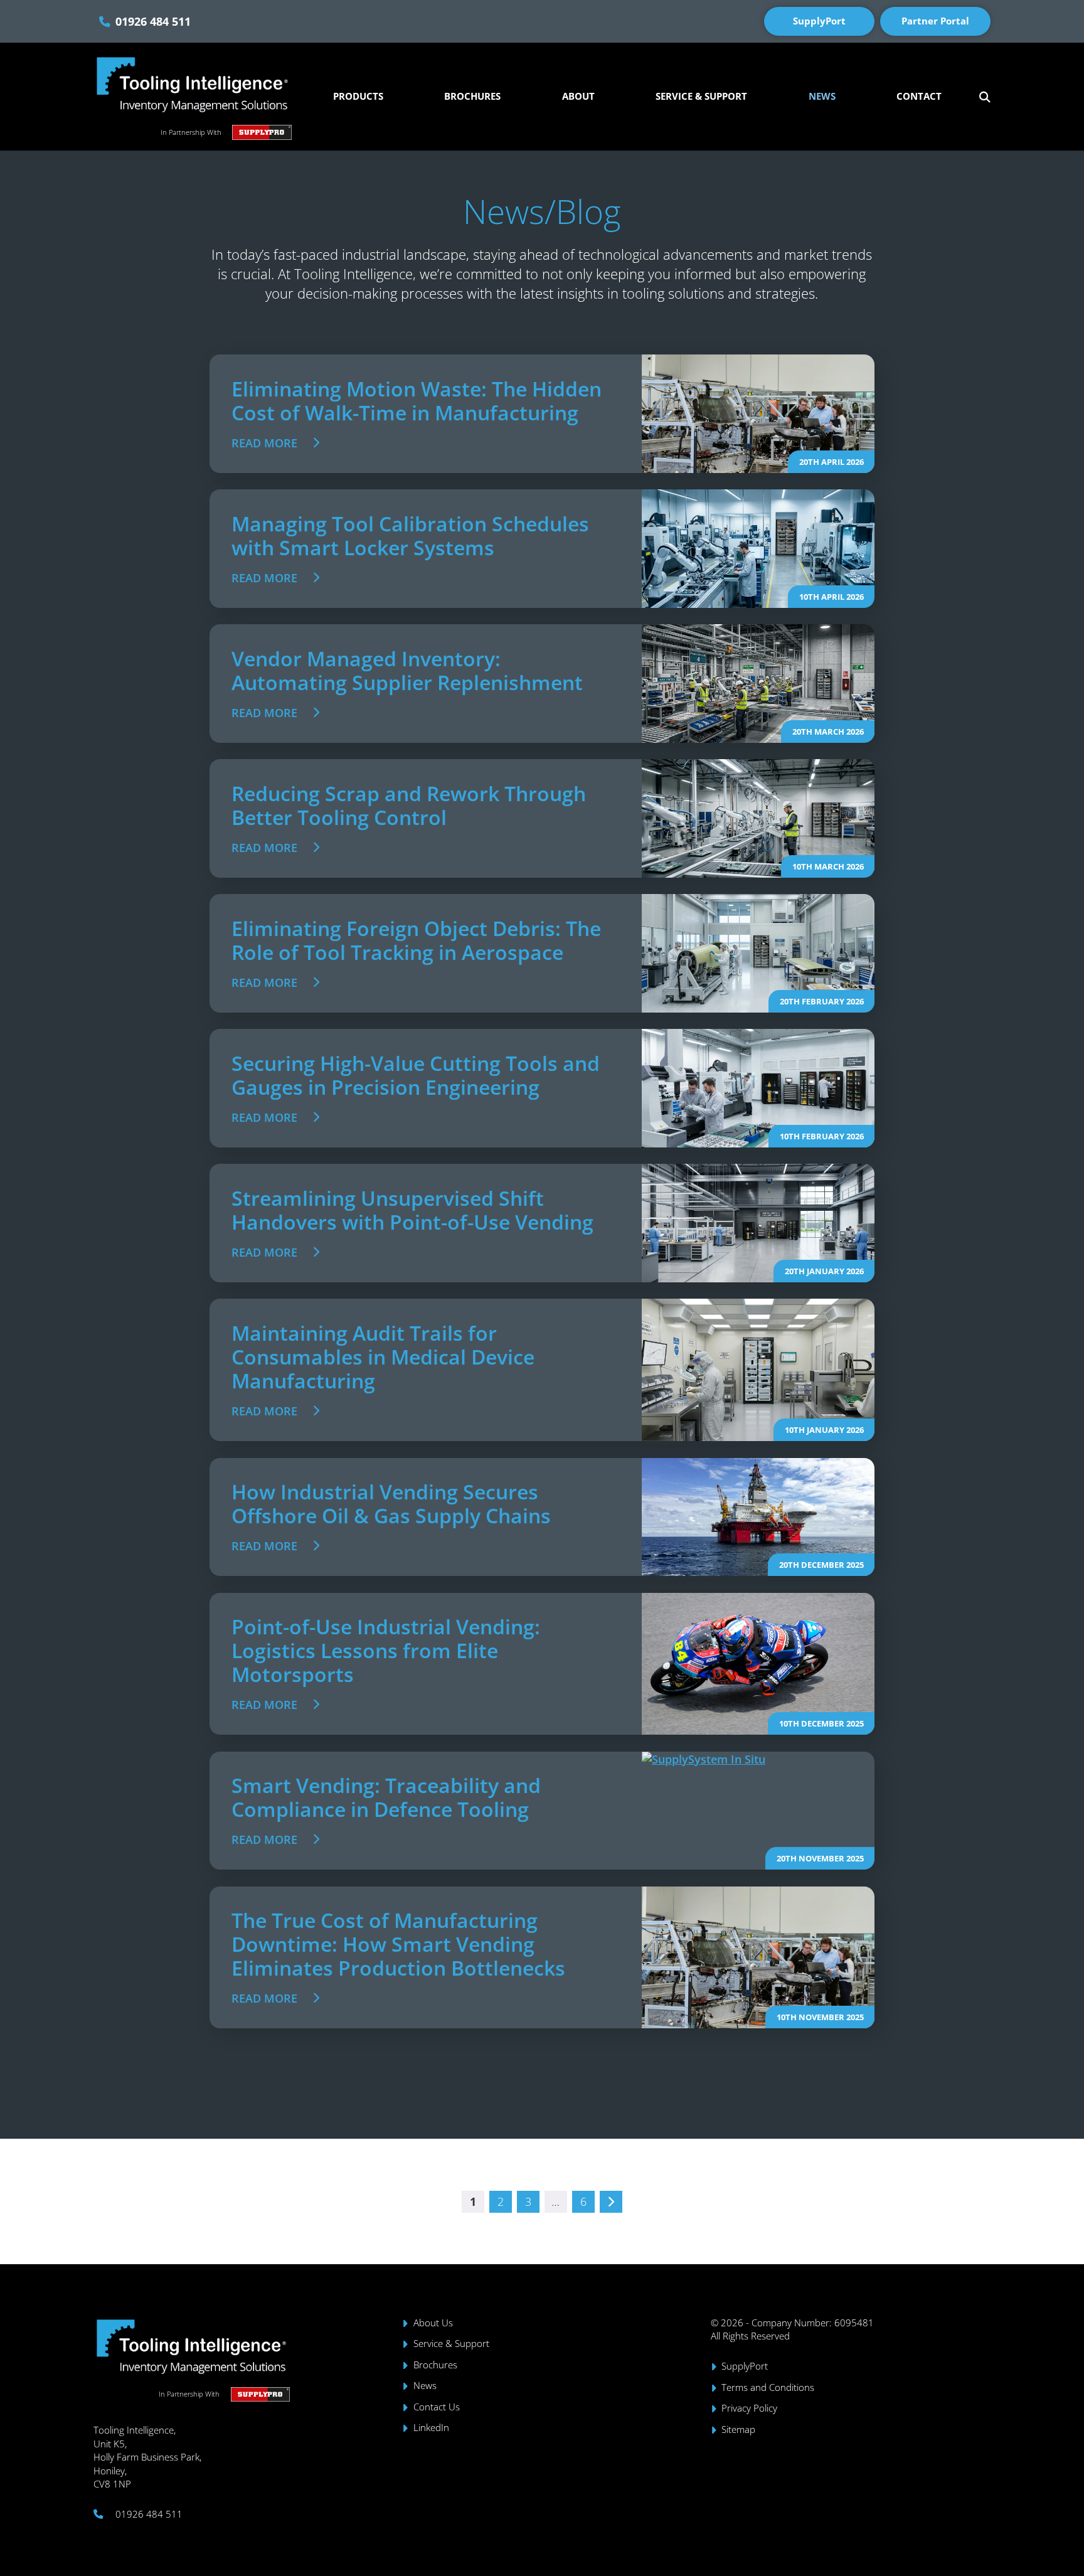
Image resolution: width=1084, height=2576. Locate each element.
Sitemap (738, 2430)
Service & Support (701, 96)
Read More (264, 443)
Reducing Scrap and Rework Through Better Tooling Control (409, 805)
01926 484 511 (153, 21)
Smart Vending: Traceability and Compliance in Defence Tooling (386, 1797)
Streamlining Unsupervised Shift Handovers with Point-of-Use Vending (412, 1210)
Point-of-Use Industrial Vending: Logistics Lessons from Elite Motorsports (386, 1650)
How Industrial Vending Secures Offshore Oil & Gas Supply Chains (391, 1504)
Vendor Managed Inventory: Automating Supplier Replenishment (407, 670)
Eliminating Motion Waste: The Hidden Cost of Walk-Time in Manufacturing (417, 401)
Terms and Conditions (768, 2387)
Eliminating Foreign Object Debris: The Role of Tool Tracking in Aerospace (416, 940)
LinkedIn (431, 2428)
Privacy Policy (749, 2408)
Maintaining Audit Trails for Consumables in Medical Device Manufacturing (383, 1357)
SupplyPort (819, 21)
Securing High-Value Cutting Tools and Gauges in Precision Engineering (416, 1075)
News (822, 96)
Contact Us (437, 2407)
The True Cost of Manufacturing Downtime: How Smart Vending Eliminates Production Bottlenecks (398, 1944)
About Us (433, 2323)
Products (358, 96)
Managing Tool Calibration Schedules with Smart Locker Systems (410, 535)
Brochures (472, 96)
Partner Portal (935, 21)
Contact (919, 96)
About (578, 96)
